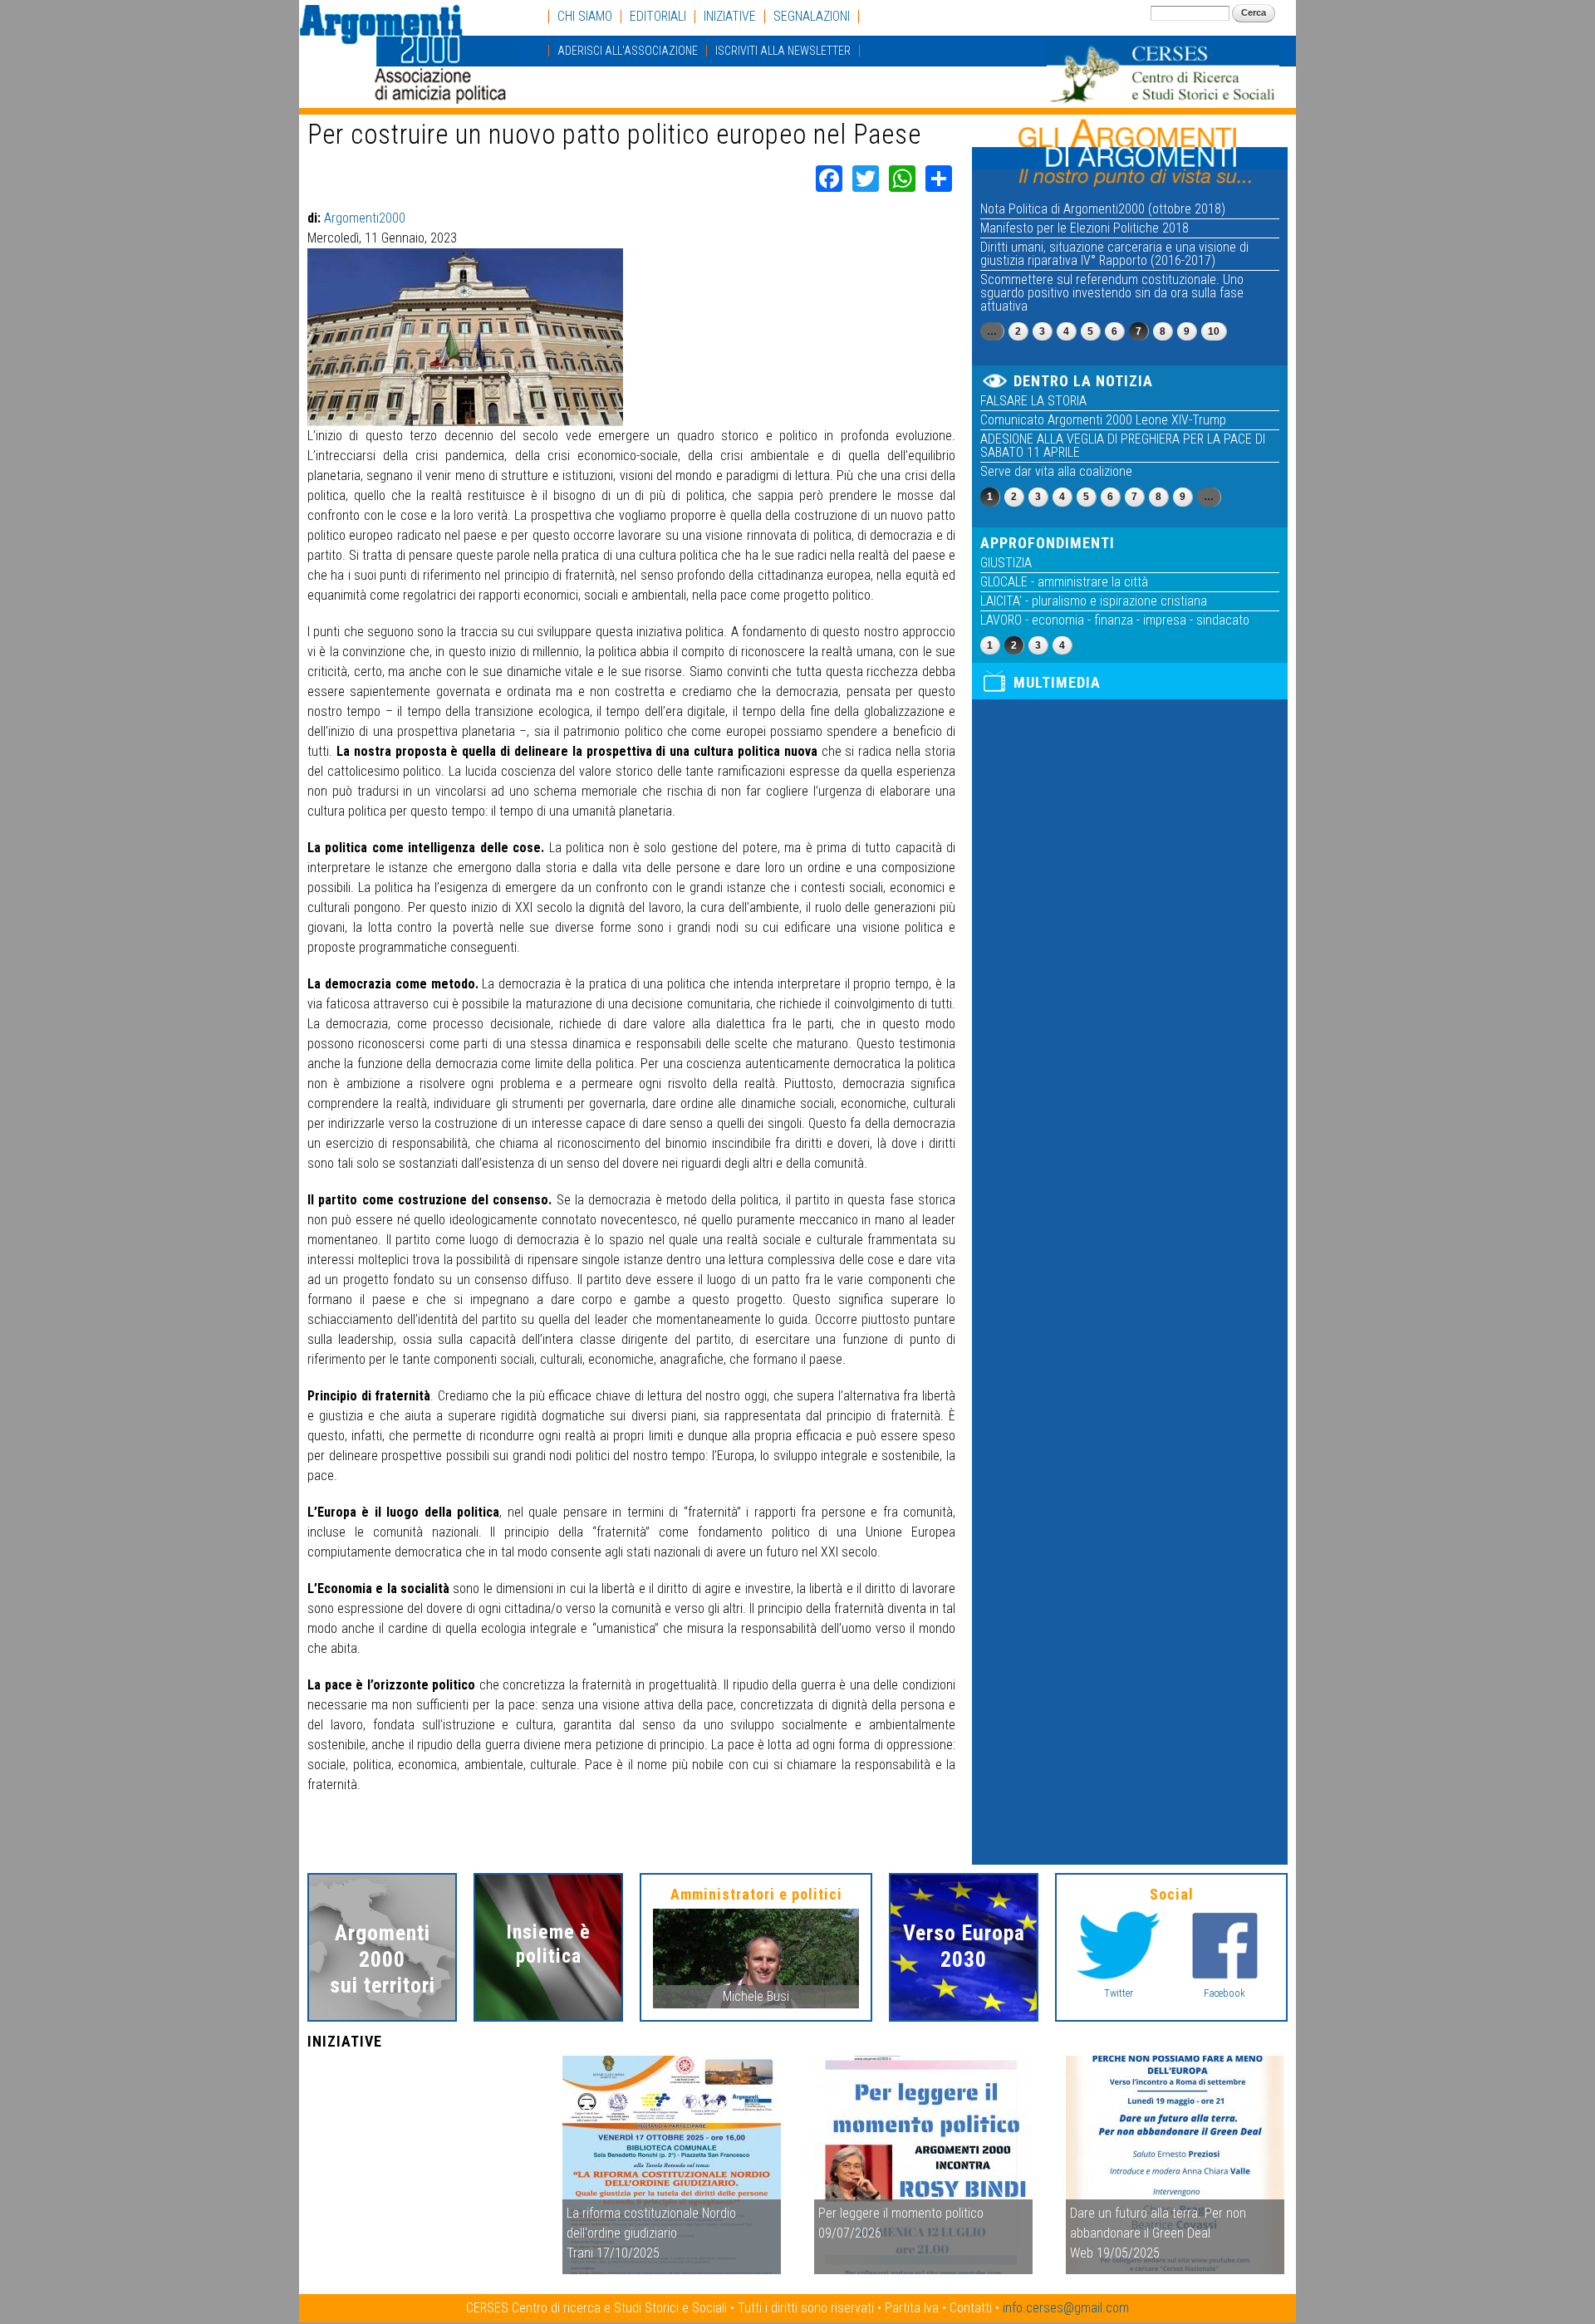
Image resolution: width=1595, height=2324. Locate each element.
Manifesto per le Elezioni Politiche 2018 (1085, 228)
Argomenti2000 (365, 218)
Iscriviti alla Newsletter (783, 51)
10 (1214, 331)
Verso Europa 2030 (964, 1946)
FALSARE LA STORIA (1033, 401)
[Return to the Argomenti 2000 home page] (407, 96)
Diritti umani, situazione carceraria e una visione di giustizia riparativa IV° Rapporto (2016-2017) (1114, 254)
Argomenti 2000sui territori (383, 1959)
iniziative (730, 17)
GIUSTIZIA (1006, 563)
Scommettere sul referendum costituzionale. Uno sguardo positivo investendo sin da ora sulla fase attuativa (1112, 293)
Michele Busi (756, 1996)
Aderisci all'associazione (628, 51)
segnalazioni (812, 17)
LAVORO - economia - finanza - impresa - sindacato (1115, 620)
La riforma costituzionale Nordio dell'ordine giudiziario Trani (651, 2233)
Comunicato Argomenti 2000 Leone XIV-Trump (1103, 420)
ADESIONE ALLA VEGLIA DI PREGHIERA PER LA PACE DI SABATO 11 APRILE (1123, 446)
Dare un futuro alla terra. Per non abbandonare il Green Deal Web (1158, 2233)
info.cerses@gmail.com (1066, 2308)
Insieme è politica (549, 1944)
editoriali (658, 17)
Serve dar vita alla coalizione (1056, 471)
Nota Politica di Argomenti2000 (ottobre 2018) (1103, 209)
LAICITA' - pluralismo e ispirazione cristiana (1094, 601)
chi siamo (585, 17)
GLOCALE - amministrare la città (1064, 582)
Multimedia (1057, 682)
